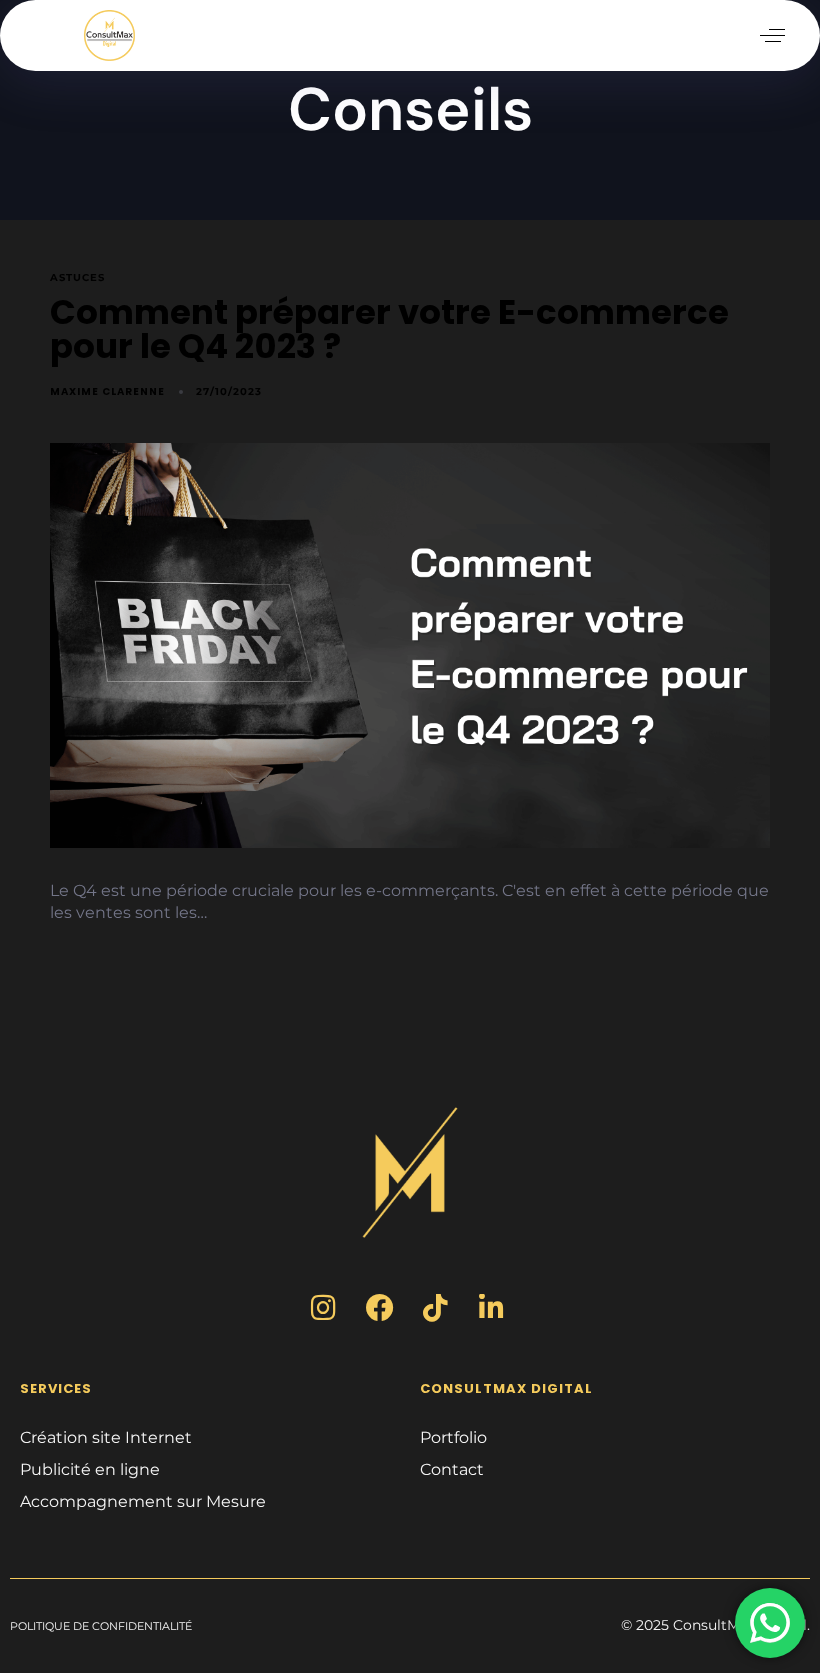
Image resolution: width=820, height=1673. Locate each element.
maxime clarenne (107, 391)
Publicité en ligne (90, 1469)
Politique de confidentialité (101, 1626)
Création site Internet (106, 1437)
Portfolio (453, 1437)
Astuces (77, 278)
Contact (452, 1469)
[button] (772, 35)
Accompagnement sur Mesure (143, 1501)
